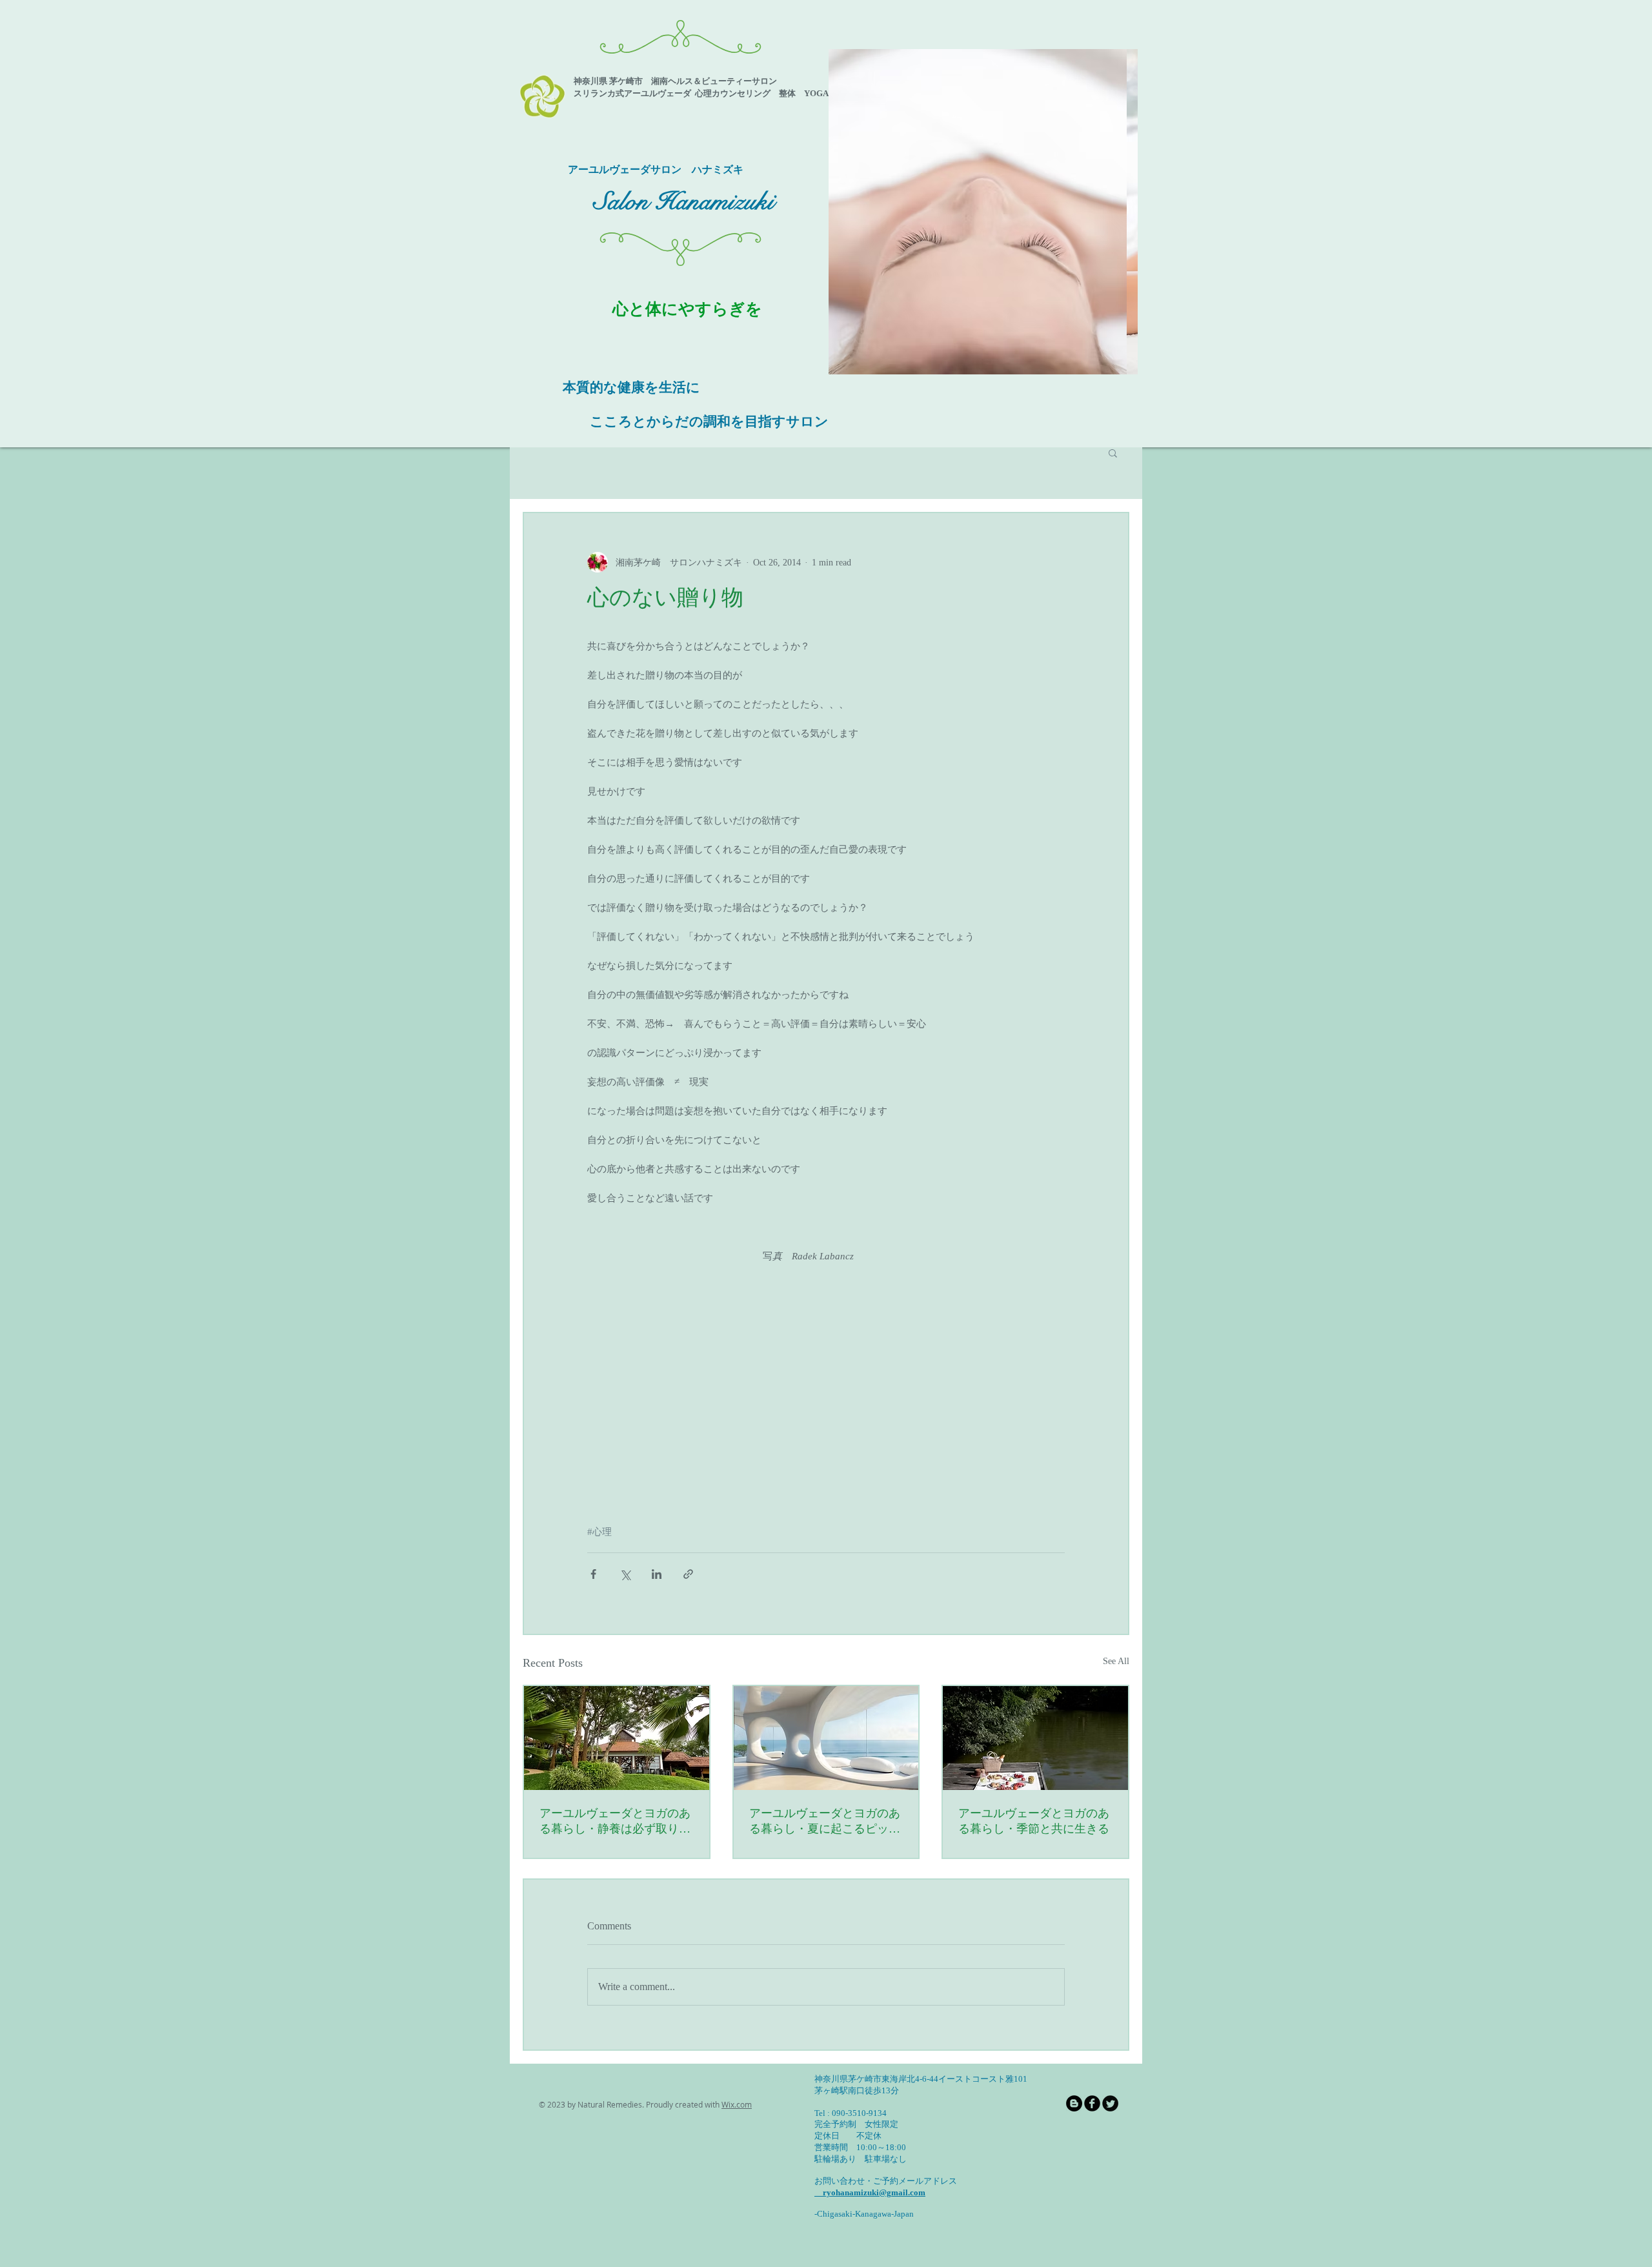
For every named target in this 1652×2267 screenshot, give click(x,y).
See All (1116, 1661)
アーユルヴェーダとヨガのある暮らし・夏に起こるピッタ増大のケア (825, 1822)
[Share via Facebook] (593, 1574)
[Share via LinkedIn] (657, 1574)
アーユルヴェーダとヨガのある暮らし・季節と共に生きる (1034, 1821)
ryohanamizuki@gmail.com (870, 2192)
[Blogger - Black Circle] (1074, 2103)
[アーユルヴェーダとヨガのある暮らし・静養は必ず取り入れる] (617, 1738)
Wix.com (737, 2104)
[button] (983, 212)
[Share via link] (688, 1574)
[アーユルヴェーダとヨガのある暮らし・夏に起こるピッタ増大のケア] (826, 1738)
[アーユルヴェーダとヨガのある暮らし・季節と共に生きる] (1035, 1738)
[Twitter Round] (1110, 2103)
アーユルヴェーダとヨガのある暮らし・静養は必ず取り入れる (615, 1822)
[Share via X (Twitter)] (625, 1574)
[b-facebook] (1092, 2103)
